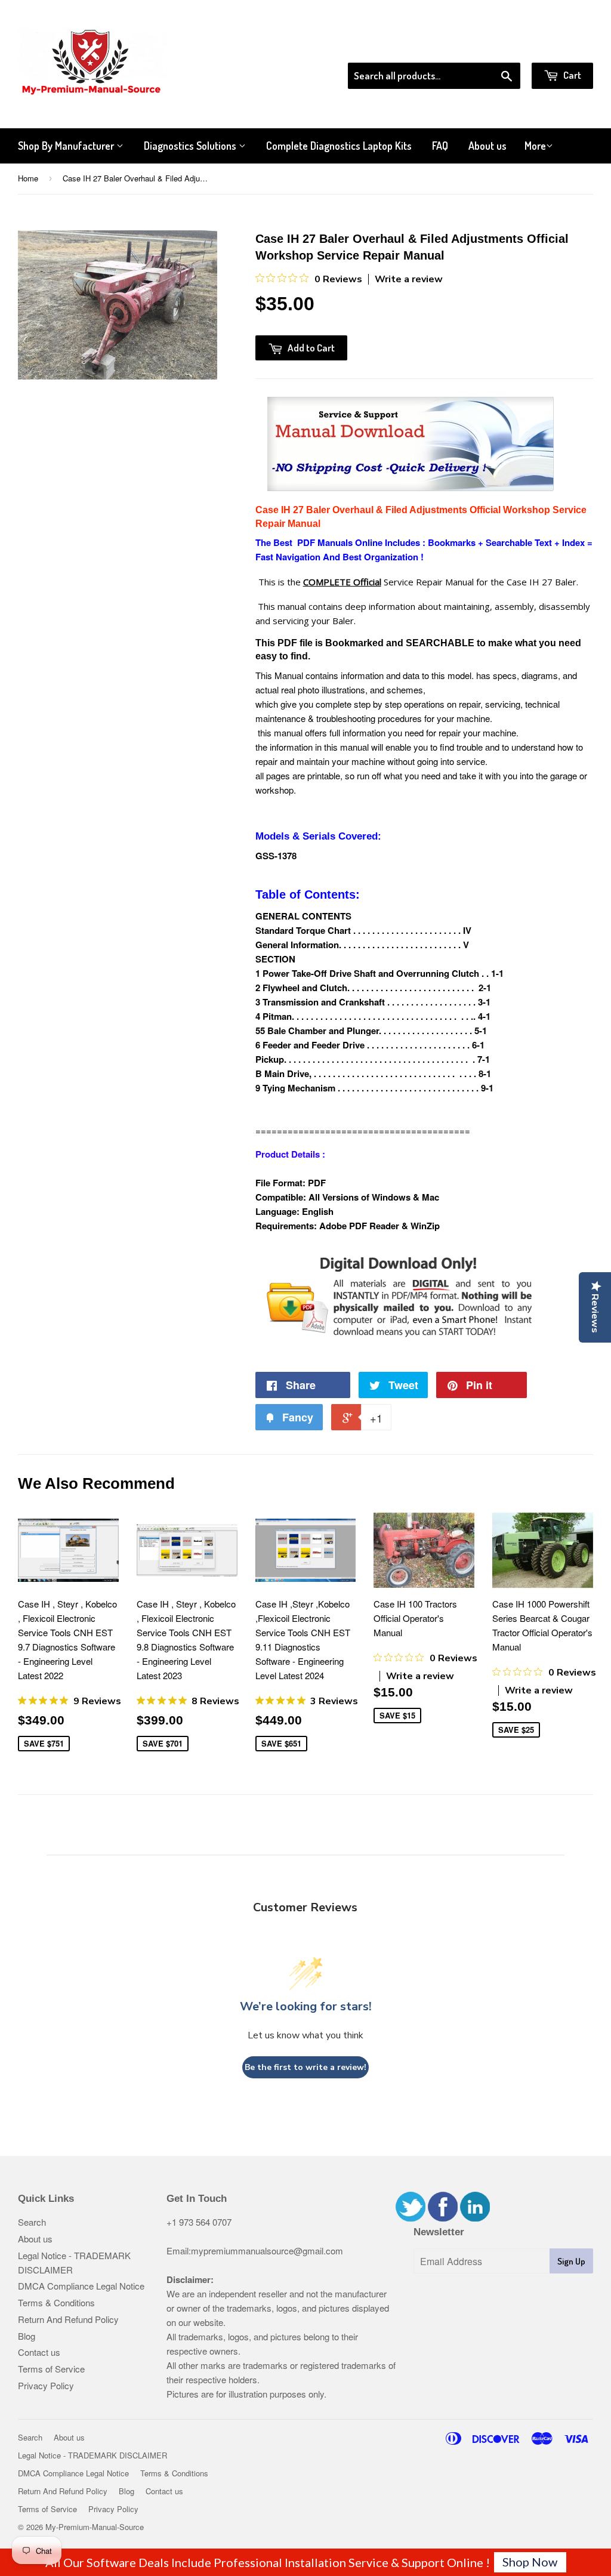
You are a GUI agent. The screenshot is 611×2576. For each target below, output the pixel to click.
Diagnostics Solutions (191, 146)
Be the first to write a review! (305, 2067)
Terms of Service (51, 2369)
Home (28, 178)
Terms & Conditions (56, 2302)
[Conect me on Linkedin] (475, 2218)
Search (32, 2222)
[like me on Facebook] (443, 2218)
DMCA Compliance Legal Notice (81, 2286)
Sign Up (571, 2261)
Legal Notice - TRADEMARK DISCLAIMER (92, 2455)
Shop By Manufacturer (67, 146)
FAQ (440, 146)
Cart (571, 75)
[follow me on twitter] (411, 2218)
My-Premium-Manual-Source (95, 2527)
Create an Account (559, 47)
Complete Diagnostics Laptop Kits (339, 146)
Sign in (495, 47)
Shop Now (530, 2562)
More (535, 146)
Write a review (409, 279)
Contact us (39, 2352)
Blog (27, 2336)
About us (487, 146)
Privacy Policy (46, 2385)
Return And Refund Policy (68, 2319)
